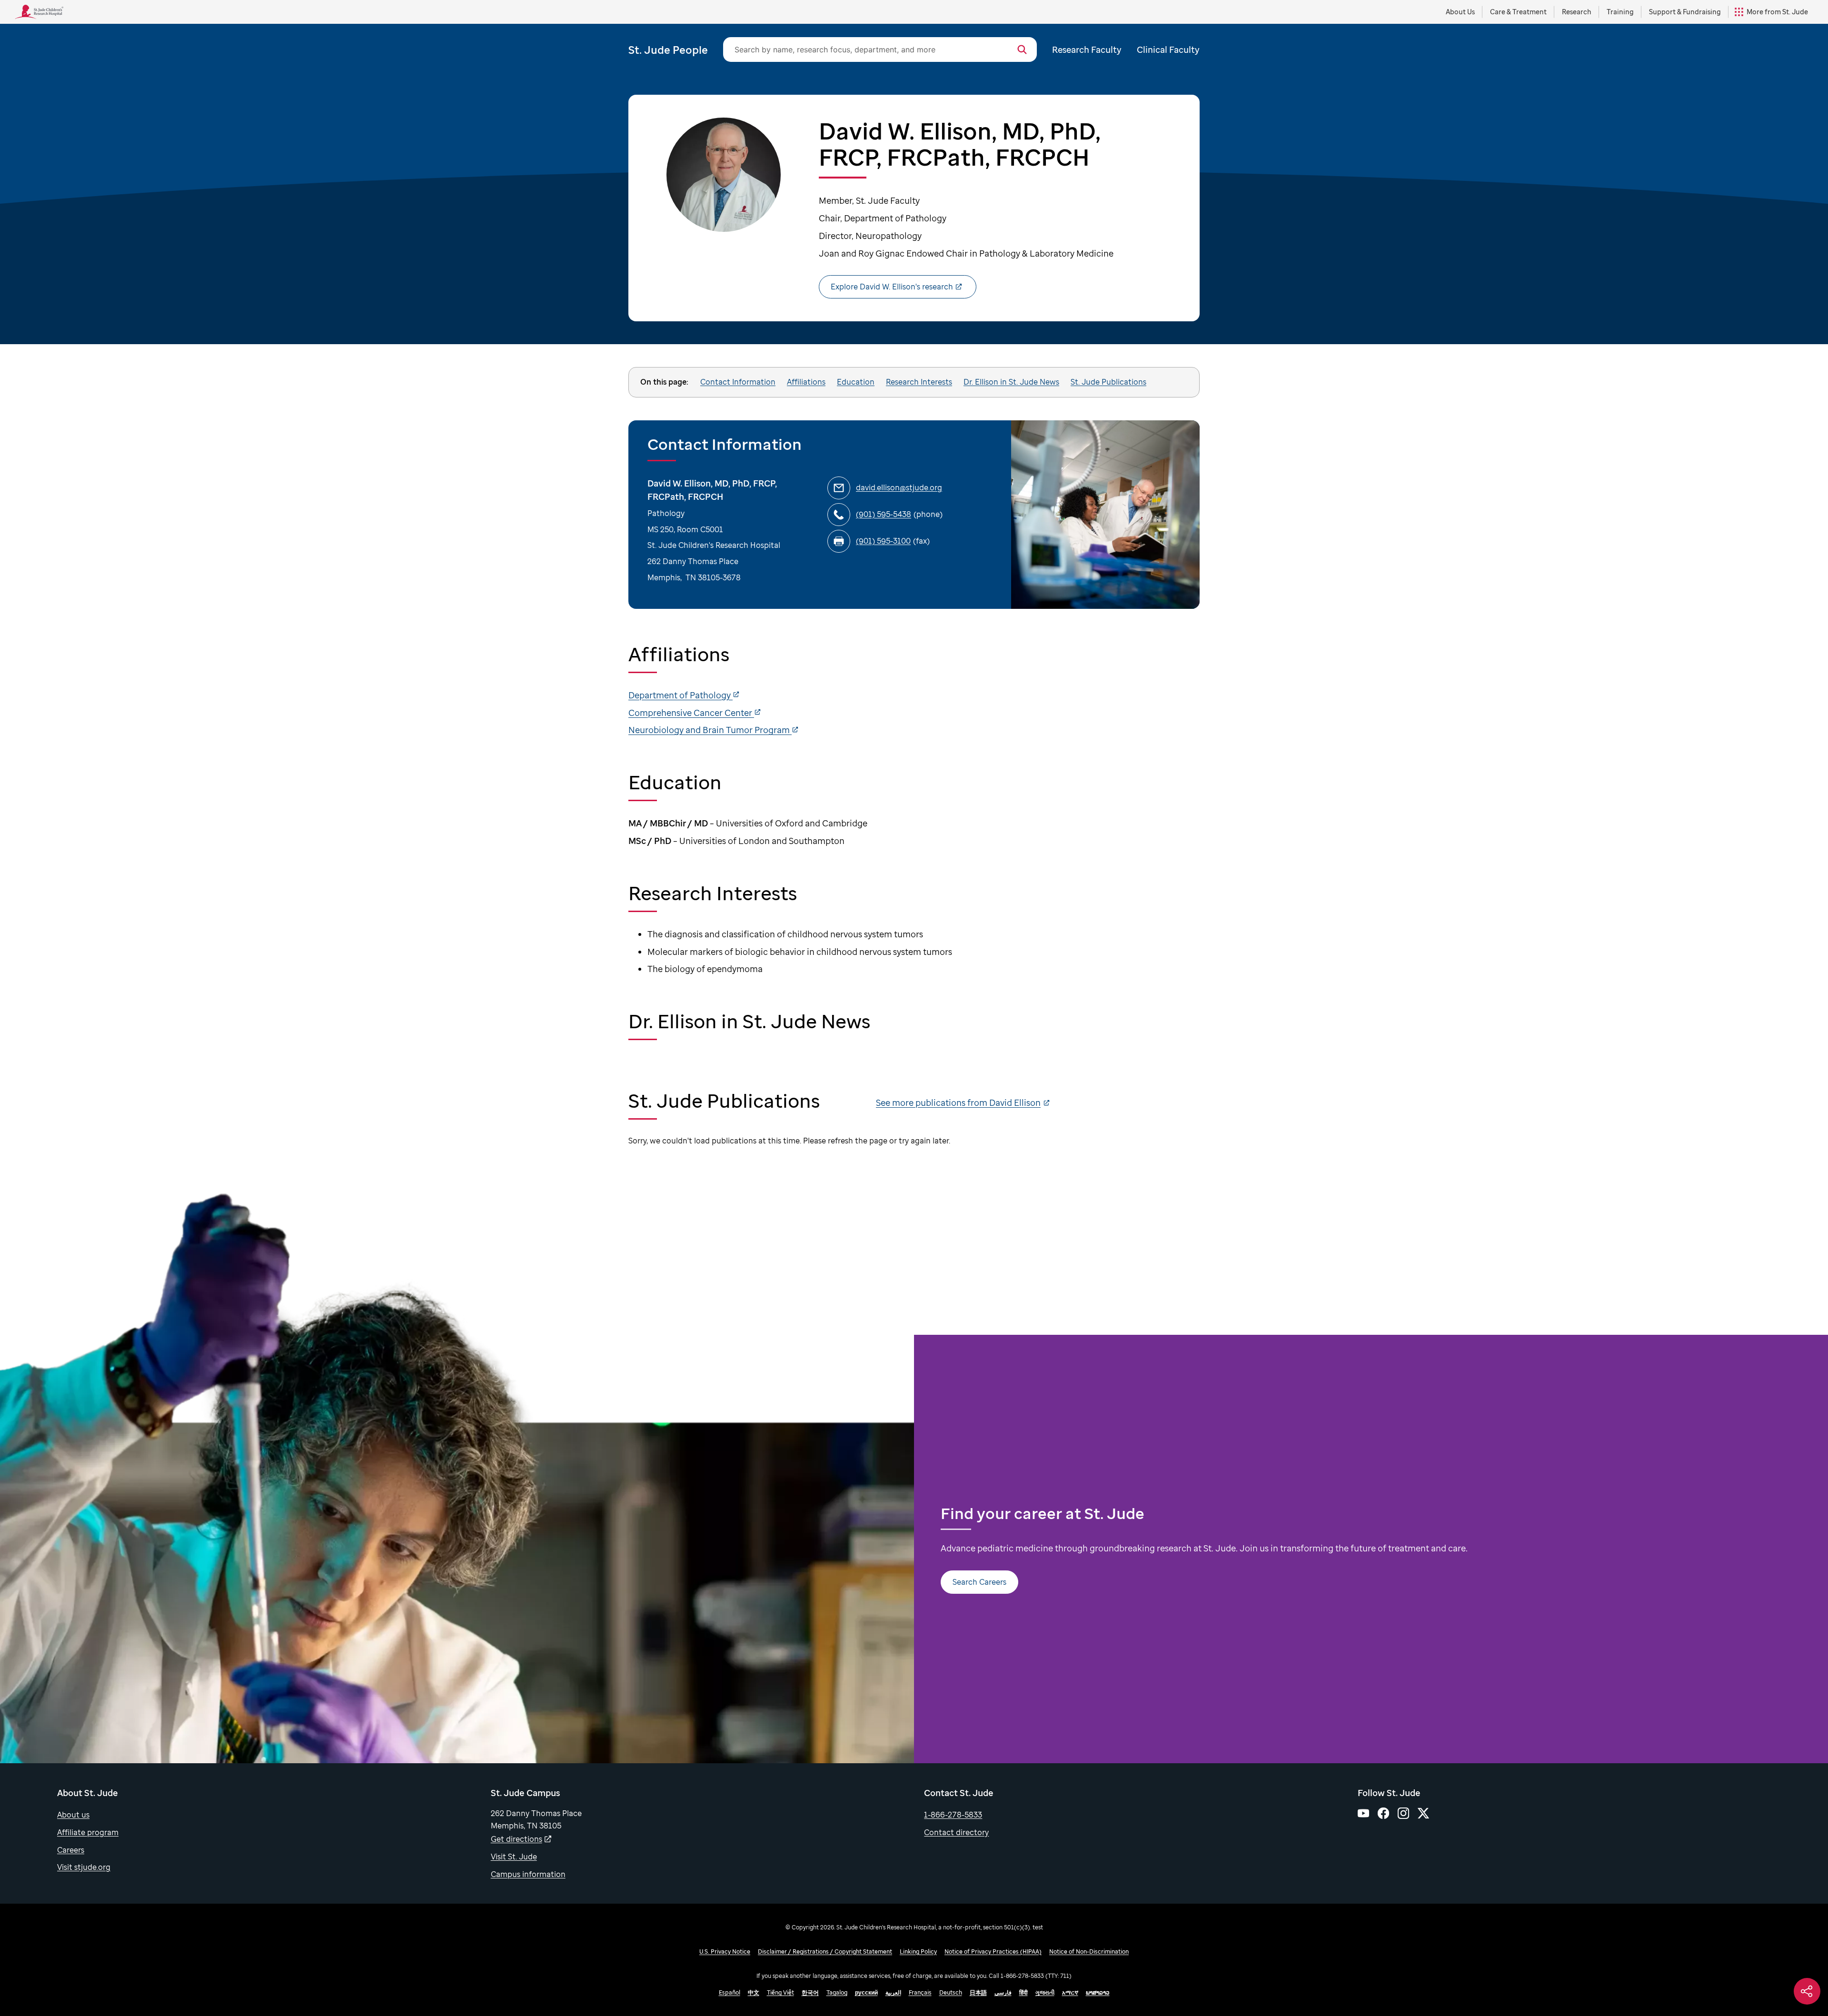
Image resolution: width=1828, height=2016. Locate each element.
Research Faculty (1087, 50)
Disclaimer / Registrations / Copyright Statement (825, 1951)
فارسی (1003, 1992)
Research (1577, 12)
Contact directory (956, 1832)
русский (866, 1992)
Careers (71, 1850)
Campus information (528, 1874)
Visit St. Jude (514, 1857)
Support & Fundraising (1685, 12)
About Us (1460, 12)
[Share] (1807, 1991)
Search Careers (979, 1582)
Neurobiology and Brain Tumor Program (710, 730)
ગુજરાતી (1045, 1992)
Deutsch (951, 1992)
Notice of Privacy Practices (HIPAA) (993, 1951)
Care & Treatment (1518, 12)
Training (1620, 12)
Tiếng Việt (780, 1992)
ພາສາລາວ (1098, 1992)
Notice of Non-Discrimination (1089, 1951)
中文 (754, 1992)
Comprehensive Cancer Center (691, 713)
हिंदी (1023, 1992)
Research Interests (919, 382)
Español (730, 1992)
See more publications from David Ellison (958, 1102)
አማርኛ (1070, 1992)
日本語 (978, 1992)
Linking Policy (918, 1951)
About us (73, 1815)
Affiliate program (88, 1832)
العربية (893, 1992)
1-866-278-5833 (953, 1815)
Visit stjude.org (84, 1867)
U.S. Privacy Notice (725, 1951)
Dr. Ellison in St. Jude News (1011, 382)
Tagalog (837, 1992)
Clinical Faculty (1168, 50)
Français (920, 1992)
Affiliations (806, 382)
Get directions (517, 1839)
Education (856, 382)
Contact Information (738, 382)
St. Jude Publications (1108, 382)
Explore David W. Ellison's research (892, 287)
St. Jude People (668, 50)
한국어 (810, 1992)
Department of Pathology (681, 695)
